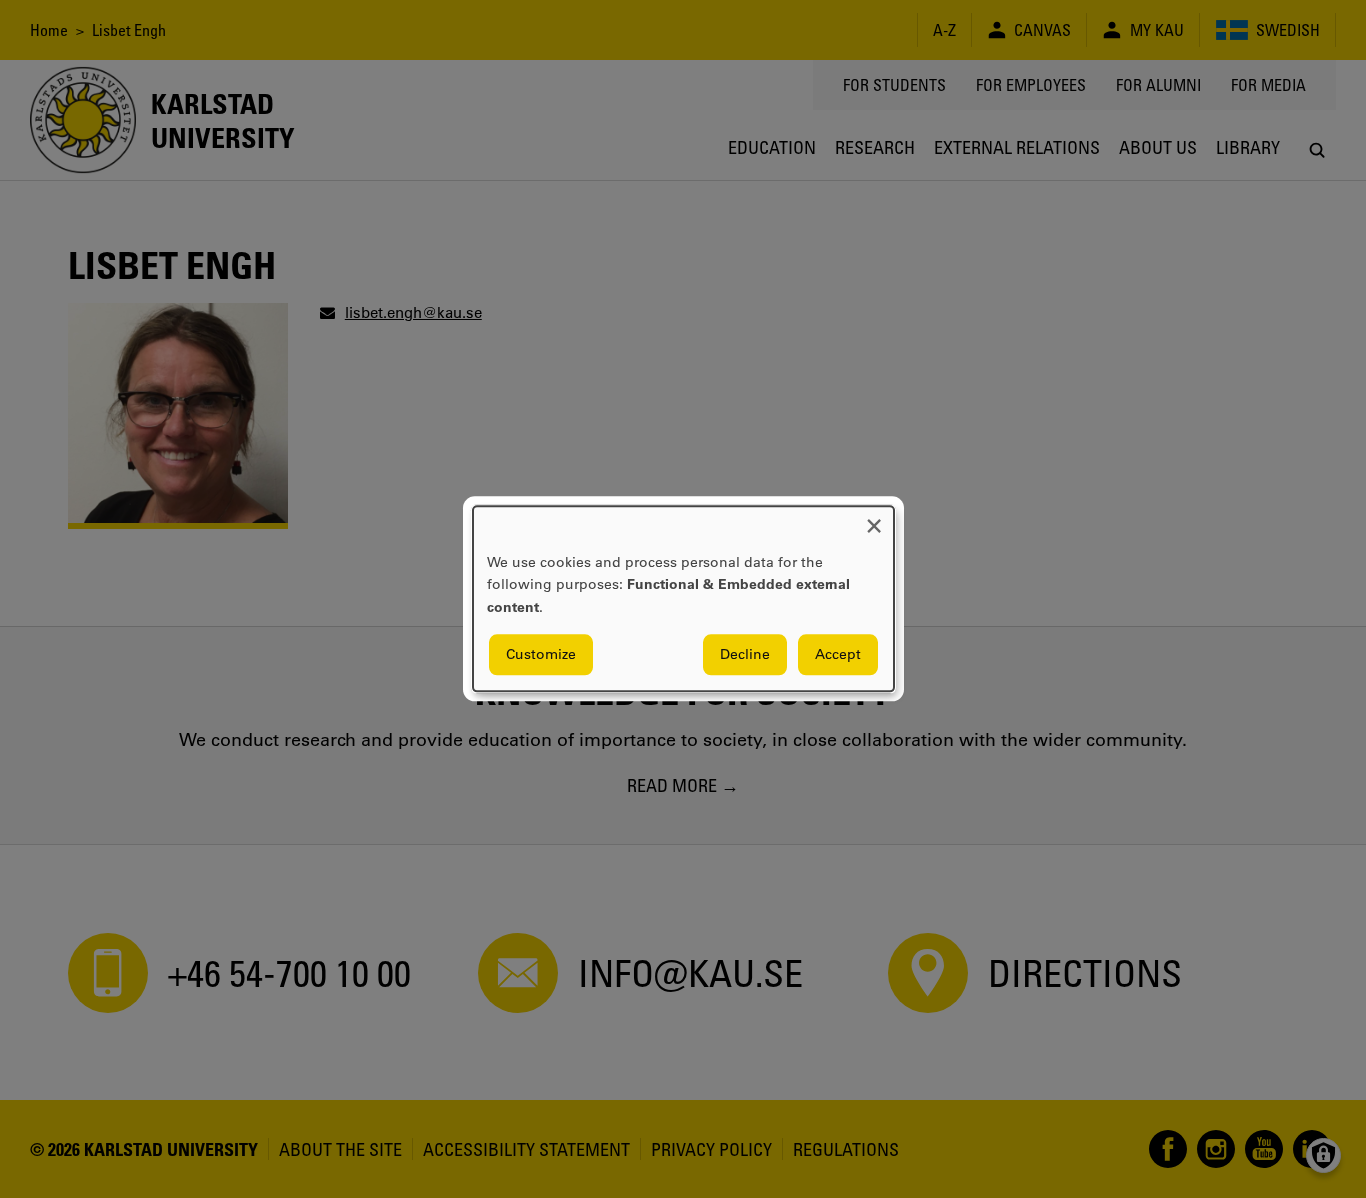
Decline (745, 655)
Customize (541, 655)
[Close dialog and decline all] (874, 518)
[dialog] (683, 598)
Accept (838, 655)
